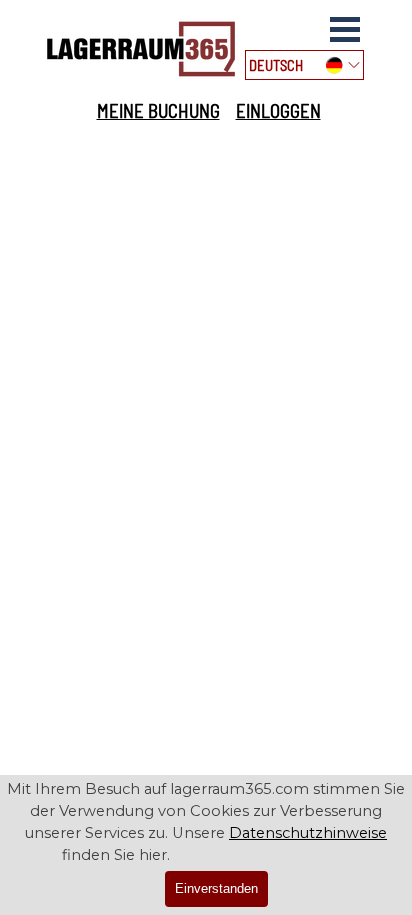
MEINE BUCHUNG (158, 110)
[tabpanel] (208, 111)
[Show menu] (345, 29)
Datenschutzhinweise (308, 833)
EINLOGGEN (278, 110)
